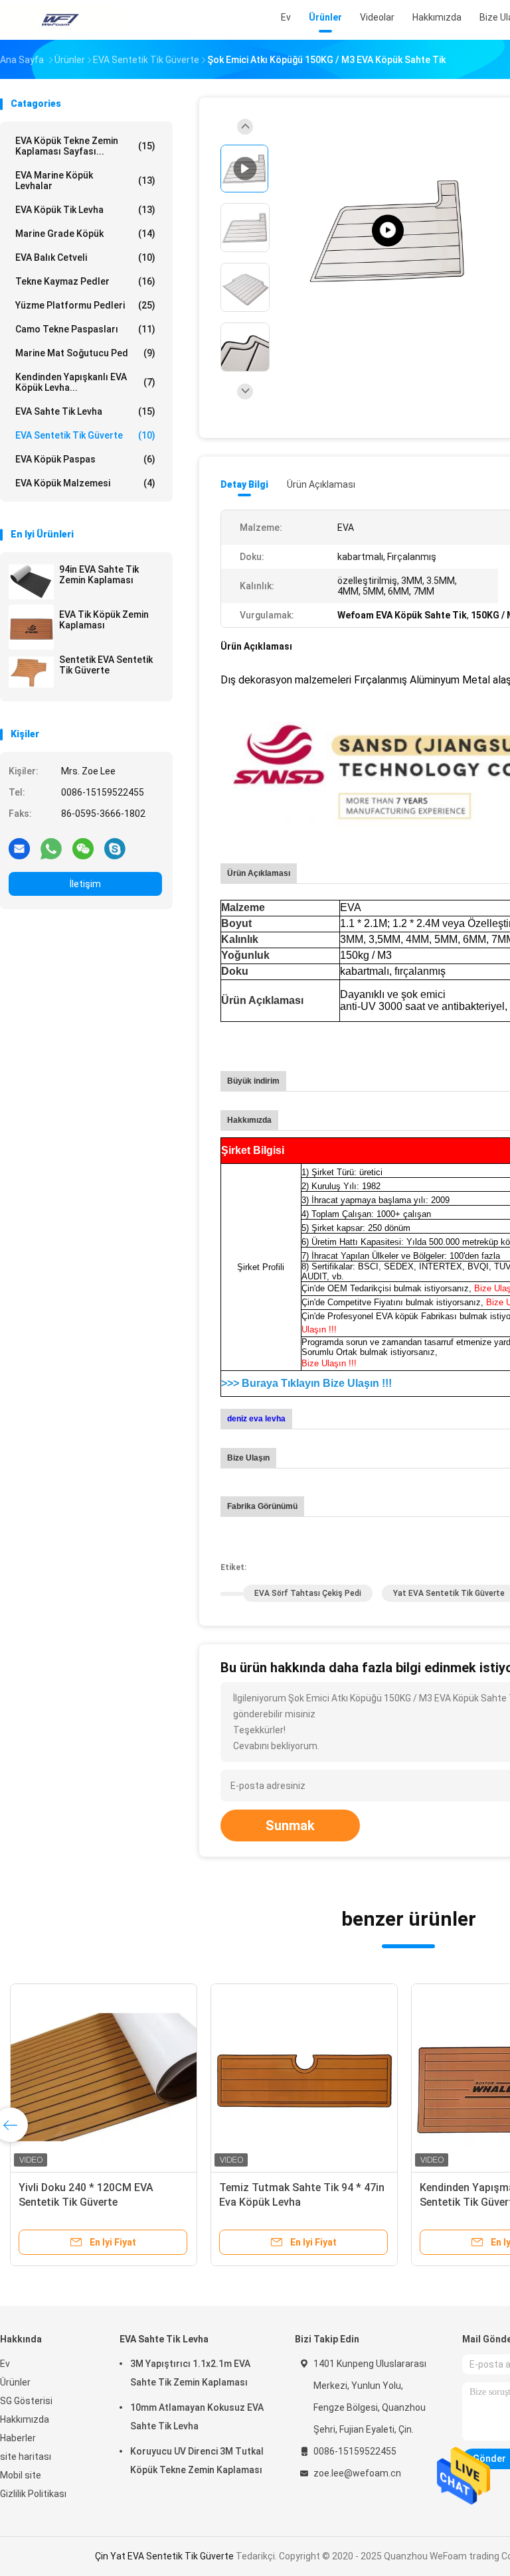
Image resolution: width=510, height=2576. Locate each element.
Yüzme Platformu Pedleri (85, 305)
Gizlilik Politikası (33, 2494)
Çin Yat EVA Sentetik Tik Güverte (164, 2556)
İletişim (85, 884)
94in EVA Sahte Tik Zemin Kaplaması (99, 575)
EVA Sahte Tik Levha (85, 411)
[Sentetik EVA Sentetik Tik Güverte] (31, 672)
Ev (5, 2364)
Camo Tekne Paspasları (85, 329)
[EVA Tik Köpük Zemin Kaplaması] (31, 627)
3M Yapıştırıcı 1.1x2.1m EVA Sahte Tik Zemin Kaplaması (190, 2373)
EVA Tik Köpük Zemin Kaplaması (104, 620)
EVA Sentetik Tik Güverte (85, 435)
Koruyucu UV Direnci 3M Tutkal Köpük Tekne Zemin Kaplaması (197, 2461)
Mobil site (21, 2475)
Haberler (18, 2438)
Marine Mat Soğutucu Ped (85, 353)
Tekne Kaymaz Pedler (85, 281)
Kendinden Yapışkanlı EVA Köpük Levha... (85, 382)
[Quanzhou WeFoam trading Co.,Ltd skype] (115, 848)
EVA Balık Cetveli (85, 257)
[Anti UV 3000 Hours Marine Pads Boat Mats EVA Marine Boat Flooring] (388, 231)
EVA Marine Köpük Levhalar (85, 180)
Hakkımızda (25, 2419)
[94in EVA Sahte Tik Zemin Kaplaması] (31, 582)
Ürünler (15, 2382)
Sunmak (290, 1825)
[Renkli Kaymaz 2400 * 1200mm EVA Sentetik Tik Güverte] (104, 2077)
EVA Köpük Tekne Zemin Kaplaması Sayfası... (85, 146)
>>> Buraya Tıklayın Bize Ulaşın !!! (306, 1383)
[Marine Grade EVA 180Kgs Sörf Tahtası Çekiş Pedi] (304, 2077)
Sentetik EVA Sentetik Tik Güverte (106, 665)
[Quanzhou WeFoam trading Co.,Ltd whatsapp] (51, 848)
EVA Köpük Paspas (85, 459)
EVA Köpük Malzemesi (85, 483)
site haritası (26, 2457)
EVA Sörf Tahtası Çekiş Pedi (308, 1593)
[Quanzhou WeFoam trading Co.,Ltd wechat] (83, 848)
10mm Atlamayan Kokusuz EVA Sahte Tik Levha (197, 2417)
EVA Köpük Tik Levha (85, 210)
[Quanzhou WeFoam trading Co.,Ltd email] (19, 848)
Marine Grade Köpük (85, 234)
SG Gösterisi (26, 2401)
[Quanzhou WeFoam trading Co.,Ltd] (58, 20)
